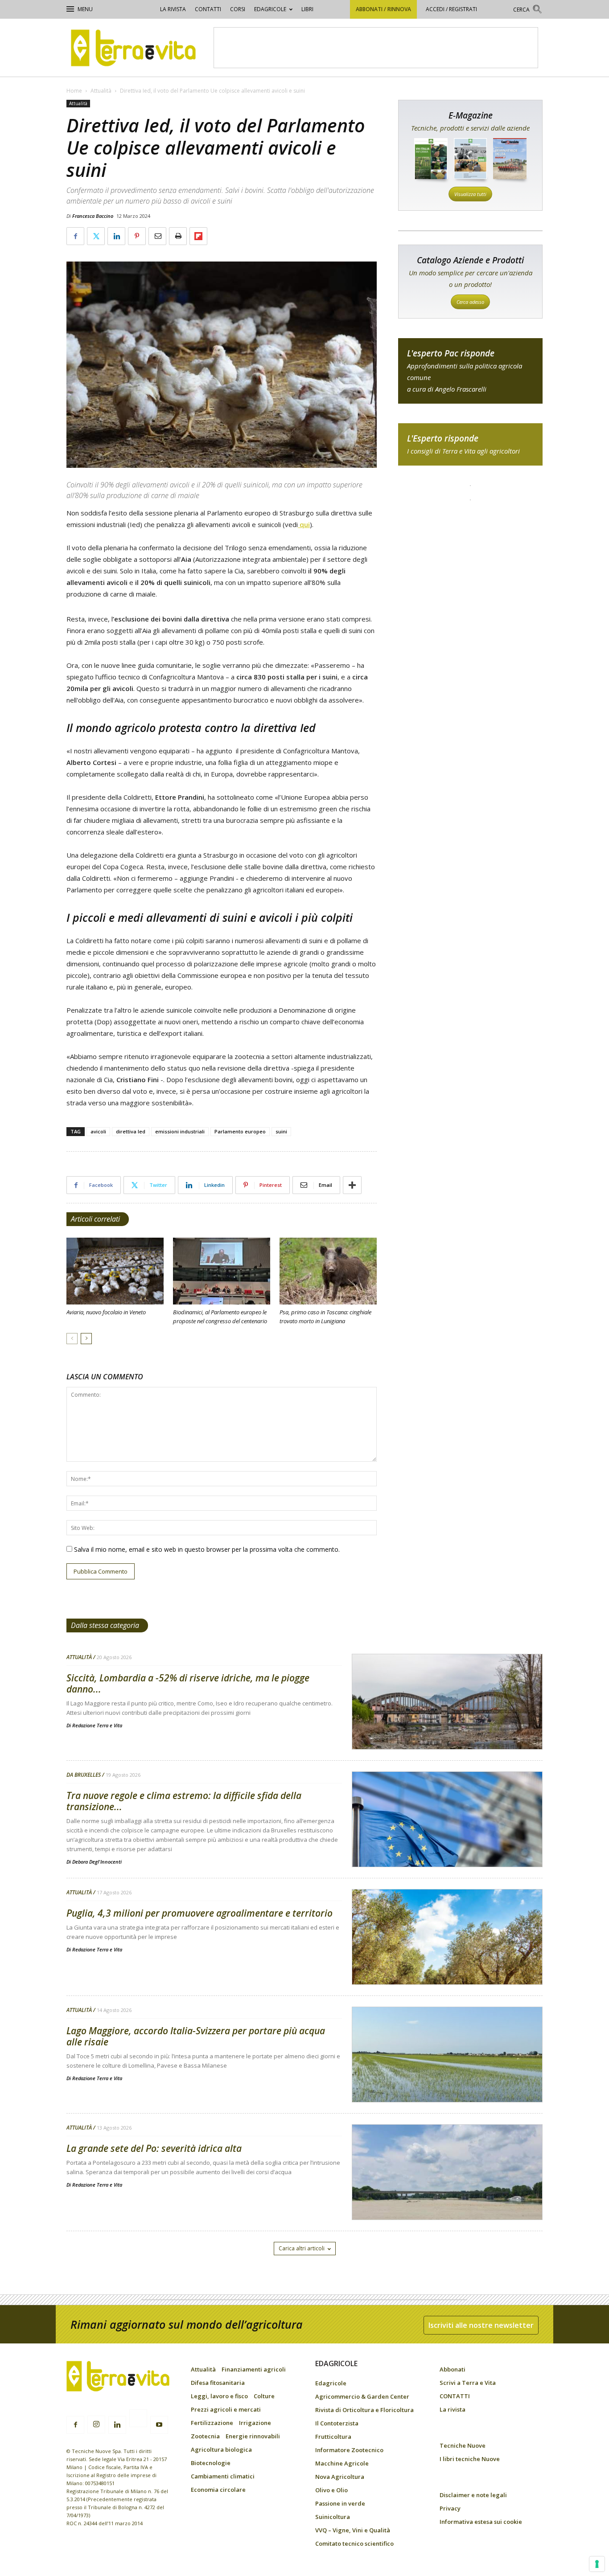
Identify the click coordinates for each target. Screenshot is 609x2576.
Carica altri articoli (302, 2248)
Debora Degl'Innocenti (97, 1862)
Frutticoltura (333, 2437)
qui (304, 524)
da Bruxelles (84, 1775)
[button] (528, 10)
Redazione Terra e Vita (97, 1725)
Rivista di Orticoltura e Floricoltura (364, 2410)
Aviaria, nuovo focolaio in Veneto (106, 1312)
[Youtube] (159, 2425)
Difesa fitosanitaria (218, 2383)
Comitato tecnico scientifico (354, 2543)
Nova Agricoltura (340, 2477)
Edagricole (270, 9)
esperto (470, 444)
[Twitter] (138, 2420)
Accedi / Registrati (451, 9)
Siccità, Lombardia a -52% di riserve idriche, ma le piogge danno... (188, 1683)
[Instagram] (96, 2425)
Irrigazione (255, 2423)
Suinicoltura (333, 2517)
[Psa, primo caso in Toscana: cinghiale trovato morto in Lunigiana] (328, 1271)
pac (470, 371)
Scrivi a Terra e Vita (468, 2383)
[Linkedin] (117, 2425)
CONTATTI (208, 9)
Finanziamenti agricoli (254, 2369)
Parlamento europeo (240, 1131)
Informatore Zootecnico (349, 2450)
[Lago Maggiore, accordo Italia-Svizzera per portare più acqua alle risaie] (447, 2077)
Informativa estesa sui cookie (481, 2522)
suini (281, 1131)
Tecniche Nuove (463, 2445)
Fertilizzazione (212, 2423)
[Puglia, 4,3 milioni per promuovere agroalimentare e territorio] (447, 1960)
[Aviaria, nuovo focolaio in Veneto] (115, 1271)
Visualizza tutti (470, 194)
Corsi (238, 9)
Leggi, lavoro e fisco (219, 2396)
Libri (307, 9)
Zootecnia (205, 2436)
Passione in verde (340, 2503)
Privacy (450, 2508)
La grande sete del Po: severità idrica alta (154, 2148)
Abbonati (453, 2369)
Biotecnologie (211, 2463)
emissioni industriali (180, 1131)
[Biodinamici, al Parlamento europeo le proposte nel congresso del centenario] (222, 1271)
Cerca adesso (470, 302)
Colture (264, 2396)
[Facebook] (75, 2425)
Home (74, 91)
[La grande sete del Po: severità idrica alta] (447, 2195)
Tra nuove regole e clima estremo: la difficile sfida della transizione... (184, 1801)
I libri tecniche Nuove (470, 2459)
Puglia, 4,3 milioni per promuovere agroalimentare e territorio (200, 1913)
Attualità (101, 91)
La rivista (173, 9)
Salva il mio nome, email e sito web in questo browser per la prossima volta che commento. (207, 1549)
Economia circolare (218, 2490)
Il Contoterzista (337, 2423)
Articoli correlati (95, 1219)
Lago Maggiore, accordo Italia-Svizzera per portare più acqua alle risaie (196, 2036)
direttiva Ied (131, 1131)
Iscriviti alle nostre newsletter (481, 2325)
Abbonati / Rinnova (383, 9)
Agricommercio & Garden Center (362, 2396)
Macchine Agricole (342, 2463)
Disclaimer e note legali (473, 2495)
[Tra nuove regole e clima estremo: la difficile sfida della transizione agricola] (447, 1842)
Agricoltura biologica (221, 2449)
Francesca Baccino (93, 216)
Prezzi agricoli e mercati (226, 2409)
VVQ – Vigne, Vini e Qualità (353, 2530)
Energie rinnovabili (253, 2436)
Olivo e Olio (331, 2490)
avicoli (98, 1131)
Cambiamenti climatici (223, 2476)
